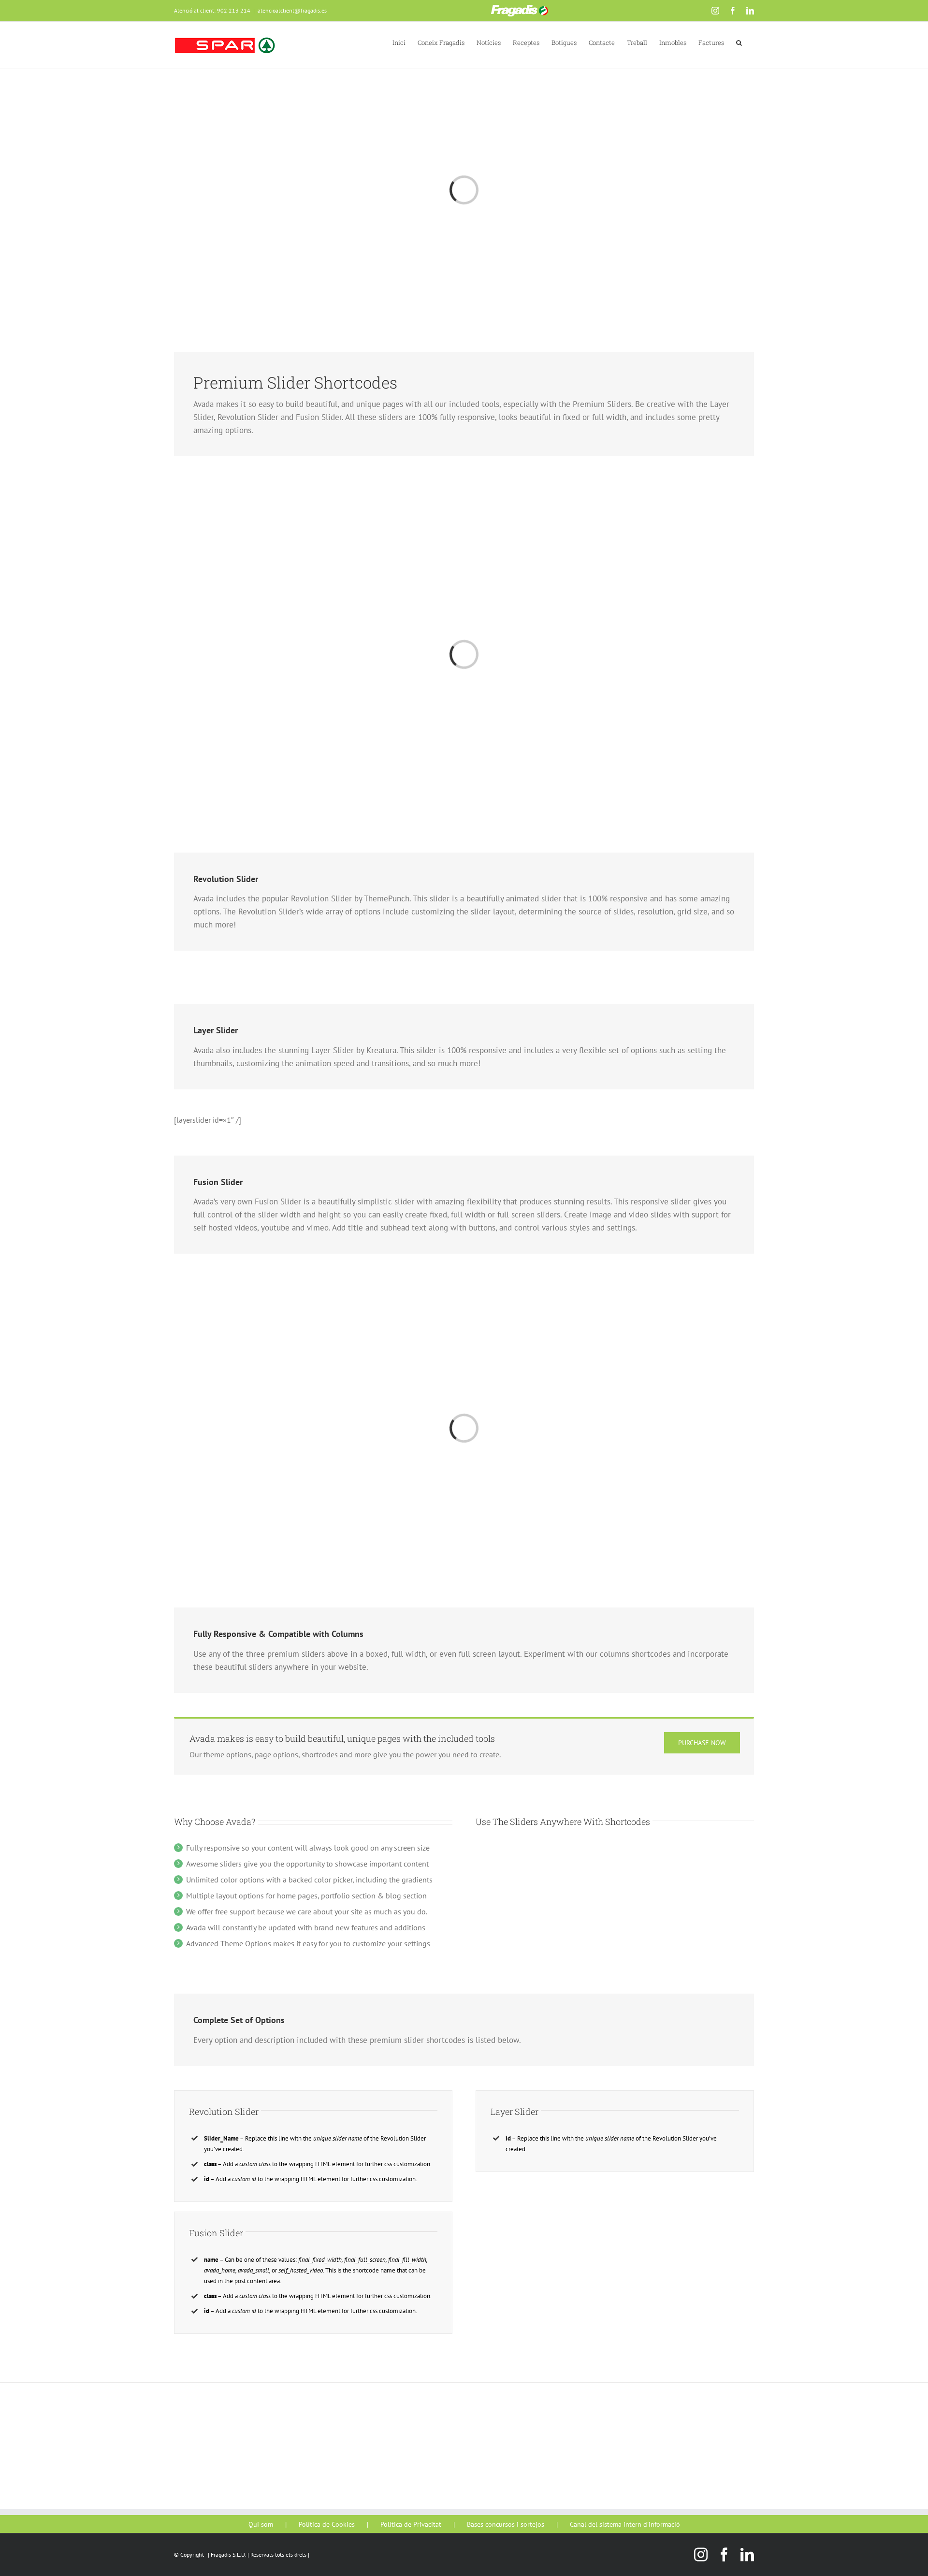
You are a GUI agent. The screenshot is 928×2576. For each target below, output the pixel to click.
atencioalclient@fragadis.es (292, 10)
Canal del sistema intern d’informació (625, 2524)
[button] (739, 42)
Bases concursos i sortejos (506, 2524)
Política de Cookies (327, 2524)
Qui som (261, 2524)
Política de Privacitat (411, 2524)
